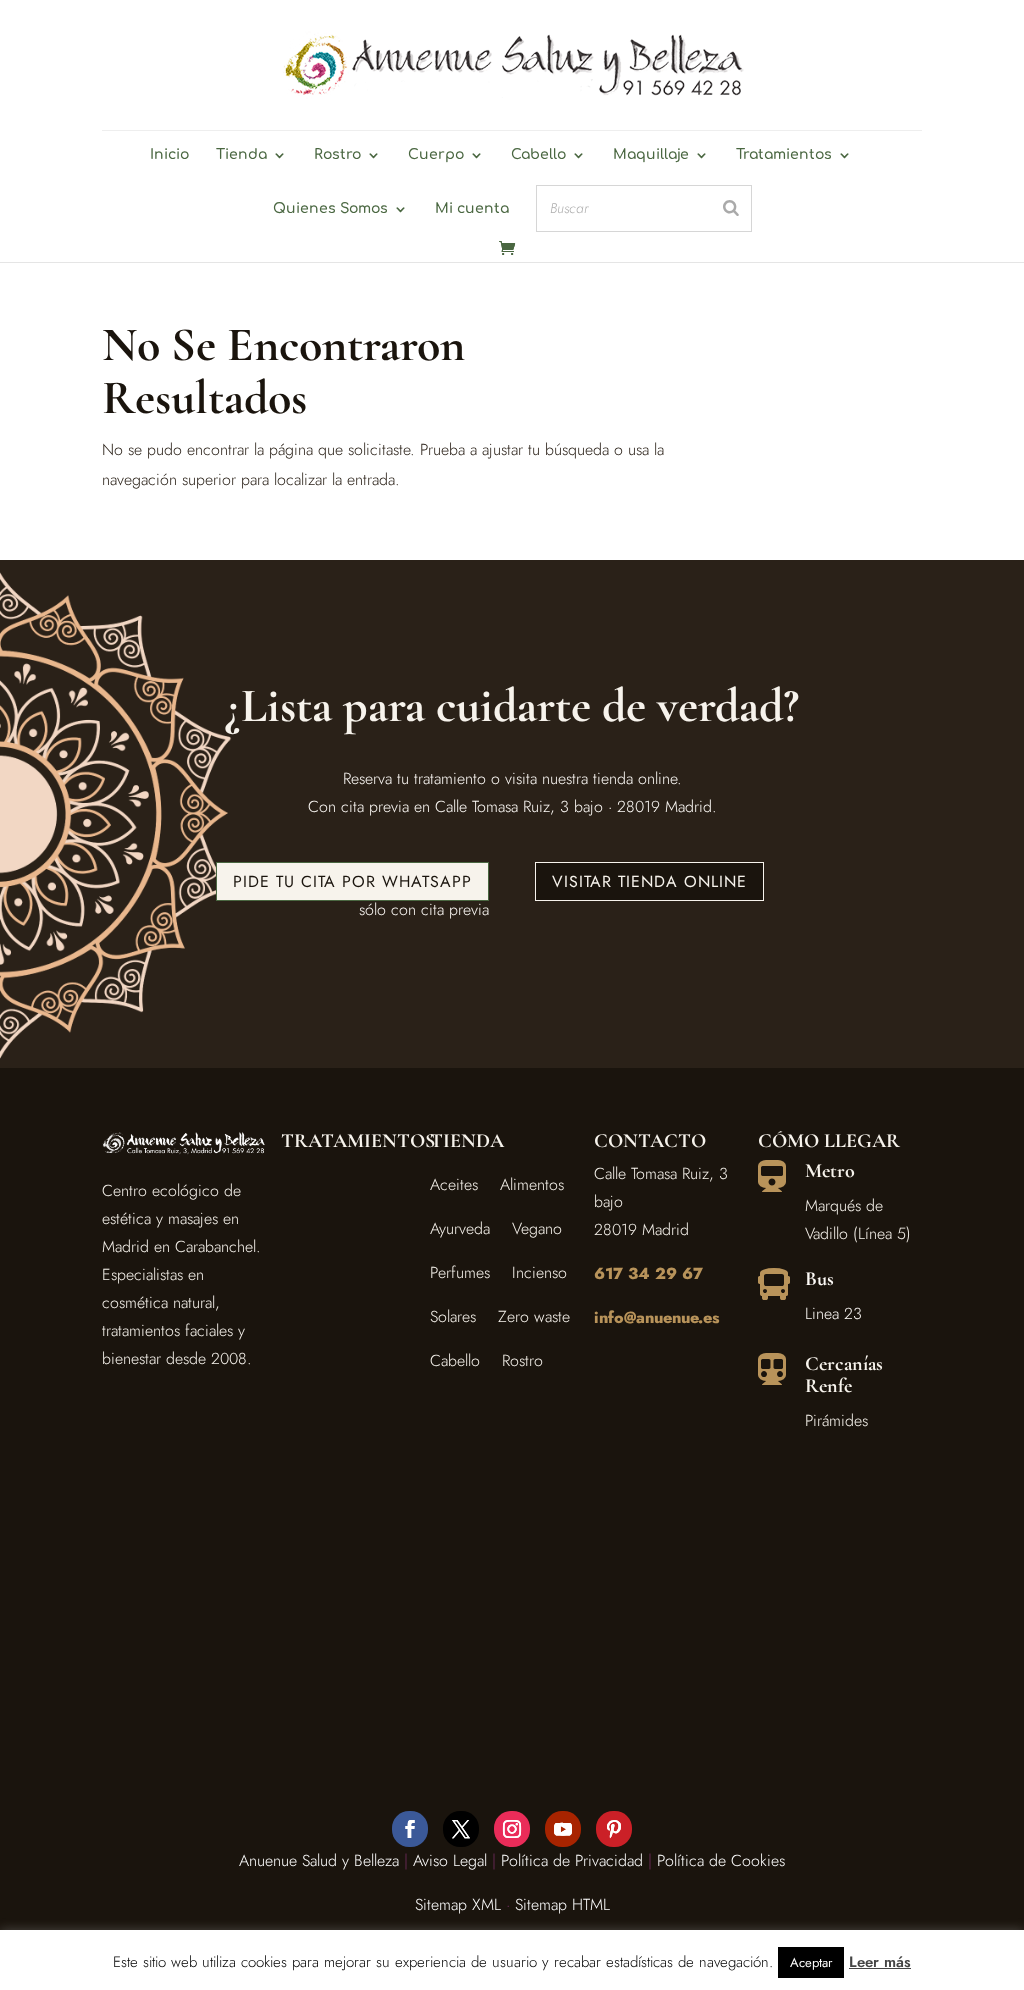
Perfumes (460, 1272)
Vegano (537, 1228)
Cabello (538, 155)
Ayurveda (460, 1228)
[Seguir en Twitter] (461, 1829)
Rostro (337, 155)
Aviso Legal (450, 1860)
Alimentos (532, 1184)
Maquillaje (651, 155)
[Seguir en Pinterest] (614, 1829)
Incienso (539, 1272)
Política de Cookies (721, 1860)
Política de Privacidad (572, 1860)
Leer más (880, 1962)
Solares (453, 1316)
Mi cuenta (472, 209)
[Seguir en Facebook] (410, 1829)
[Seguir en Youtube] (563, 1829)
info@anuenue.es (657, 1317)
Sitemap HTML (562, 1904)
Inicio (169, 155)
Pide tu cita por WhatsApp (352, 881)
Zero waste (534, 1316)
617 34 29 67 (648, 1273)
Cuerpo (436, 155)
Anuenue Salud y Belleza (319, 1860)
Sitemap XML (458, 1904)
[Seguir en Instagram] (512, 1829)
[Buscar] (731, 208)
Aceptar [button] (811, 1962)
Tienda (241, 155)
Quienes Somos (330, 209)
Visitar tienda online (649, 881)
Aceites (454, 1184)
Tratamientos (784, 155)
